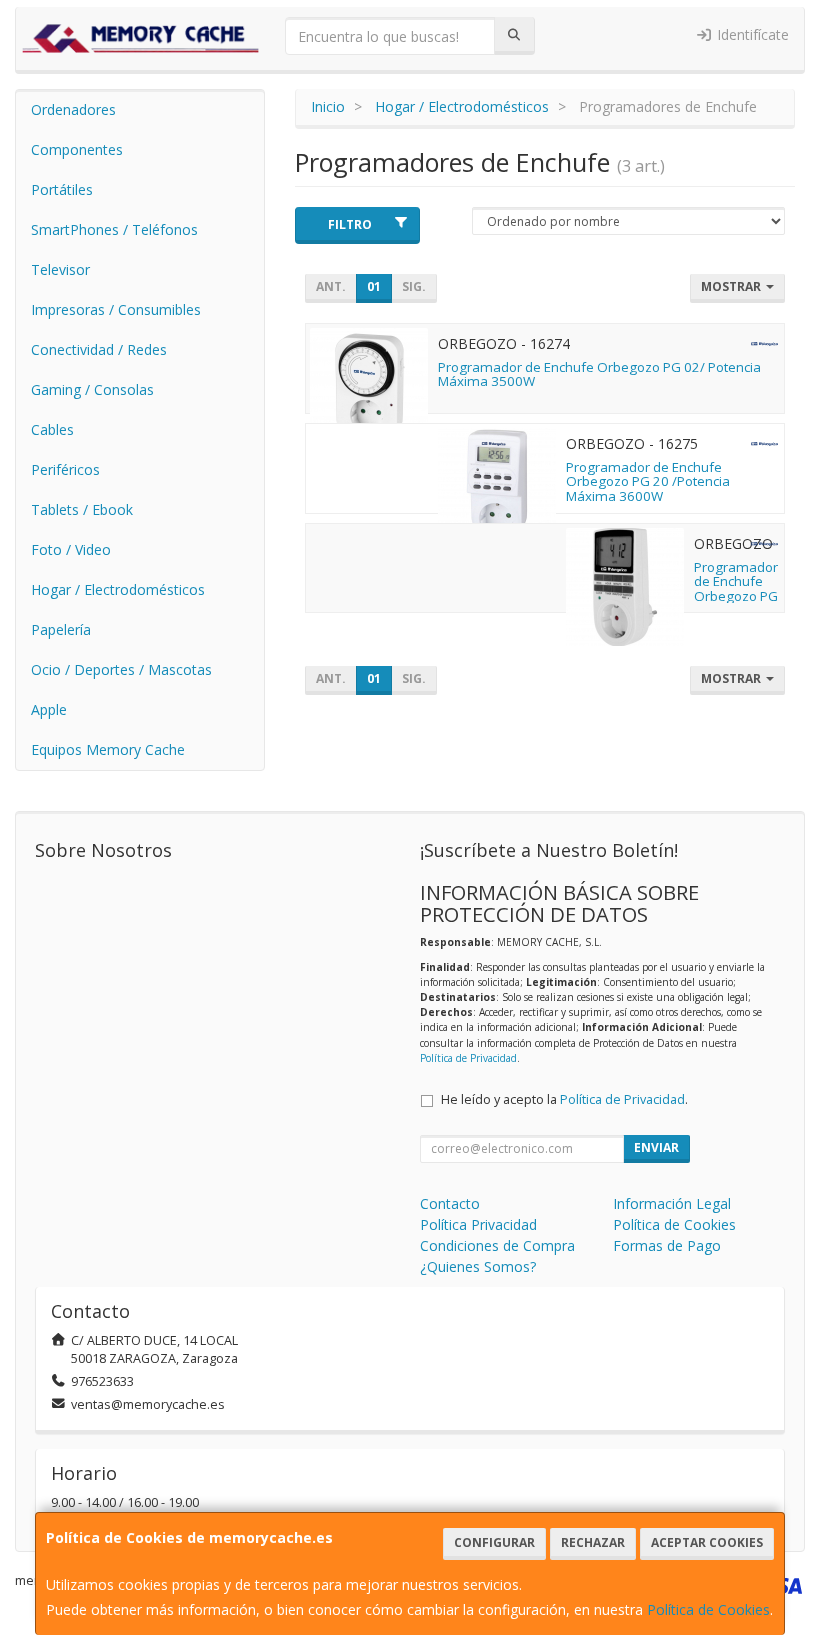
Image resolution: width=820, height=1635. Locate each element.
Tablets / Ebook (82, 509)
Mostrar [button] (732, 286)
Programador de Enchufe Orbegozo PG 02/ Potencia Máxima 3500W (599, 374)
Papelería (61, 629)
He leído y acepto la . (564, 1099)
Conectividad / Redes (99, 349)
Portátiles (62, 189)
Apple (49, 709)
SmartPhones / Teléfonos (114, 229)
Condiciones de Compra (497, 1245)
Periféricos (65, 469)
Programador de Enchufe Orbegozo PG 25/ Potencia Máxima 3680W (736, 603)
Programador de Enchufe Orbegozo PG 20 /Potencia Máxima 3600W (648, 481)
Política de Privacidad (468, 1058)
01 (374, 286)
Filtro (350, 224)
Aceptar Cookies (707, 1542)
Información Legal (672, 1203)
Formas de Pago (667, 1245)
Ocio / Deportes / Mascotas (121, 669)
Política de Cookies (708, 1609)
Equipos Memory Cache (108, 749)
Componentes (77, 149)
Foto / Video (71, 549)
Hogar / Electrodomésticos (118, 589)
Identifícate (751, 34)
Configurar (494, 1542)
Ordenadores (73, 109)
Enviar (656, 1147)
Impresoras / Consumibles (116, 309)
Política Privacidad (478, 1224)
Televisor (60, 269)
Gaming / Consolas (92, 389)
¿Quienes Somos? (478, 1266)
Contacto (450, 1203)
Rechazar (593, 1542)
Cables (52, 429)
